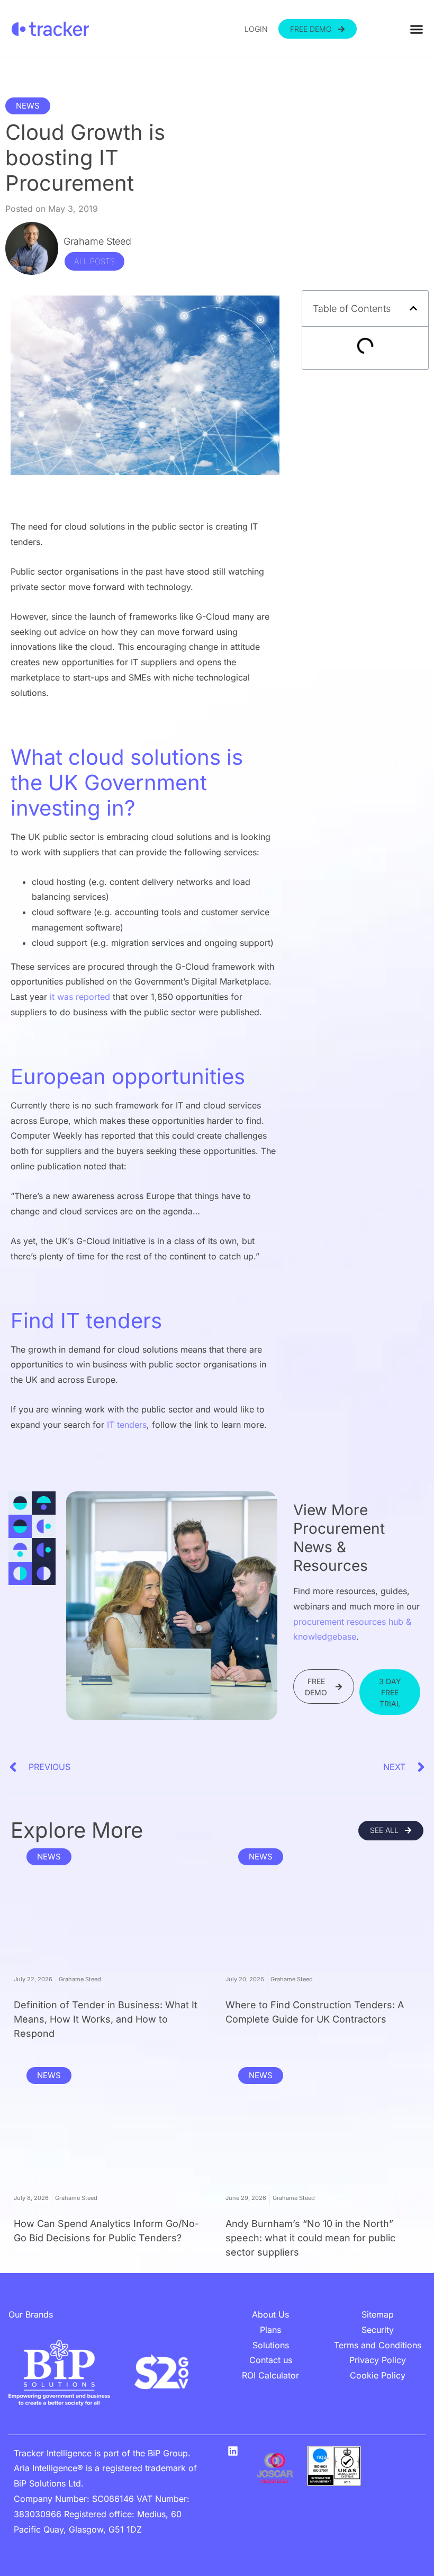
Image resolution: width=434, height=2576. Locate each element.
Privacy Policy (378, 2360)
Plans (270, 2330)
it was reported (80, 997)
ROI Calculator (270, 2375)
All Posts (94, 261)
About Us (270, 2314)
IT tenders (127, 1425)
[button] (413, 308)
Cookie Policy (378, 2375)
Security (378, 2330)
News (28, 106)
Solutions (271, 2345)
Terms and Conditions (378, 2345)
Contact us (271, 2360)
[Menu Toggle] (417, 29)
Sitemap (378, 2314)
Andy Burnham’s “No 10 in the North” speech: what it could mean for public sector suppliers (310, 2238)
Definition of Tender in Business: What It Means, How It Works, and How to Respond (106, 2019)
